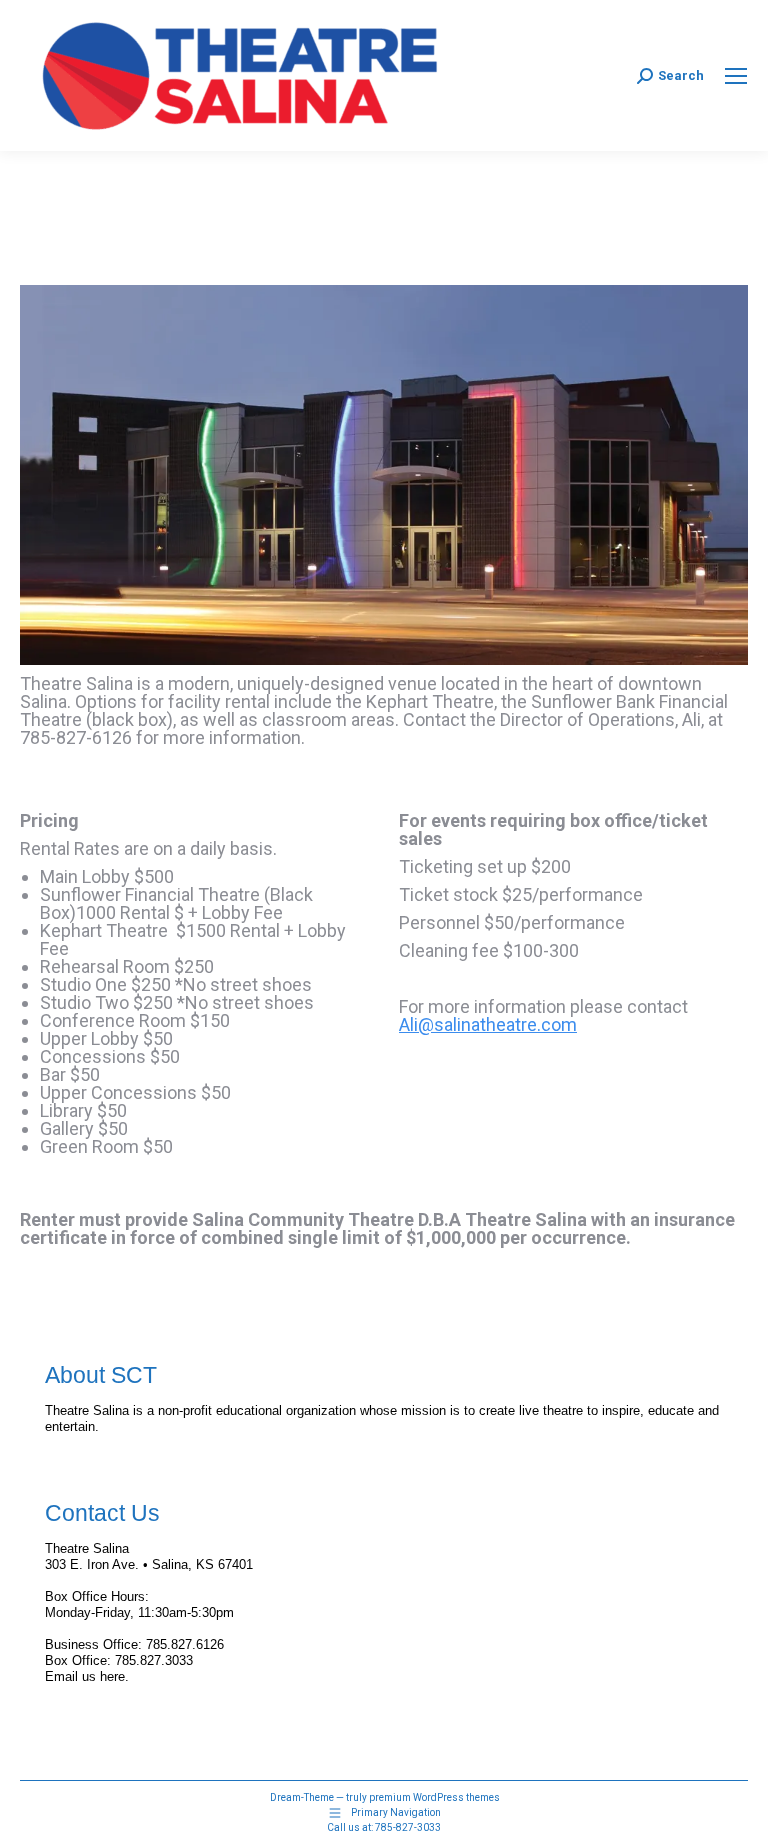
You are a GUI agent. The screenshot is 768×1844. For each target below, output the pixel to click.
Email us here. (87, 1676)
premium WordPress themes (434, 1797)
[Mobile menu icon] (736, 76)
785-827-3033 (408, 1827)
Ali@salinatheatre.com (488, 1024)
